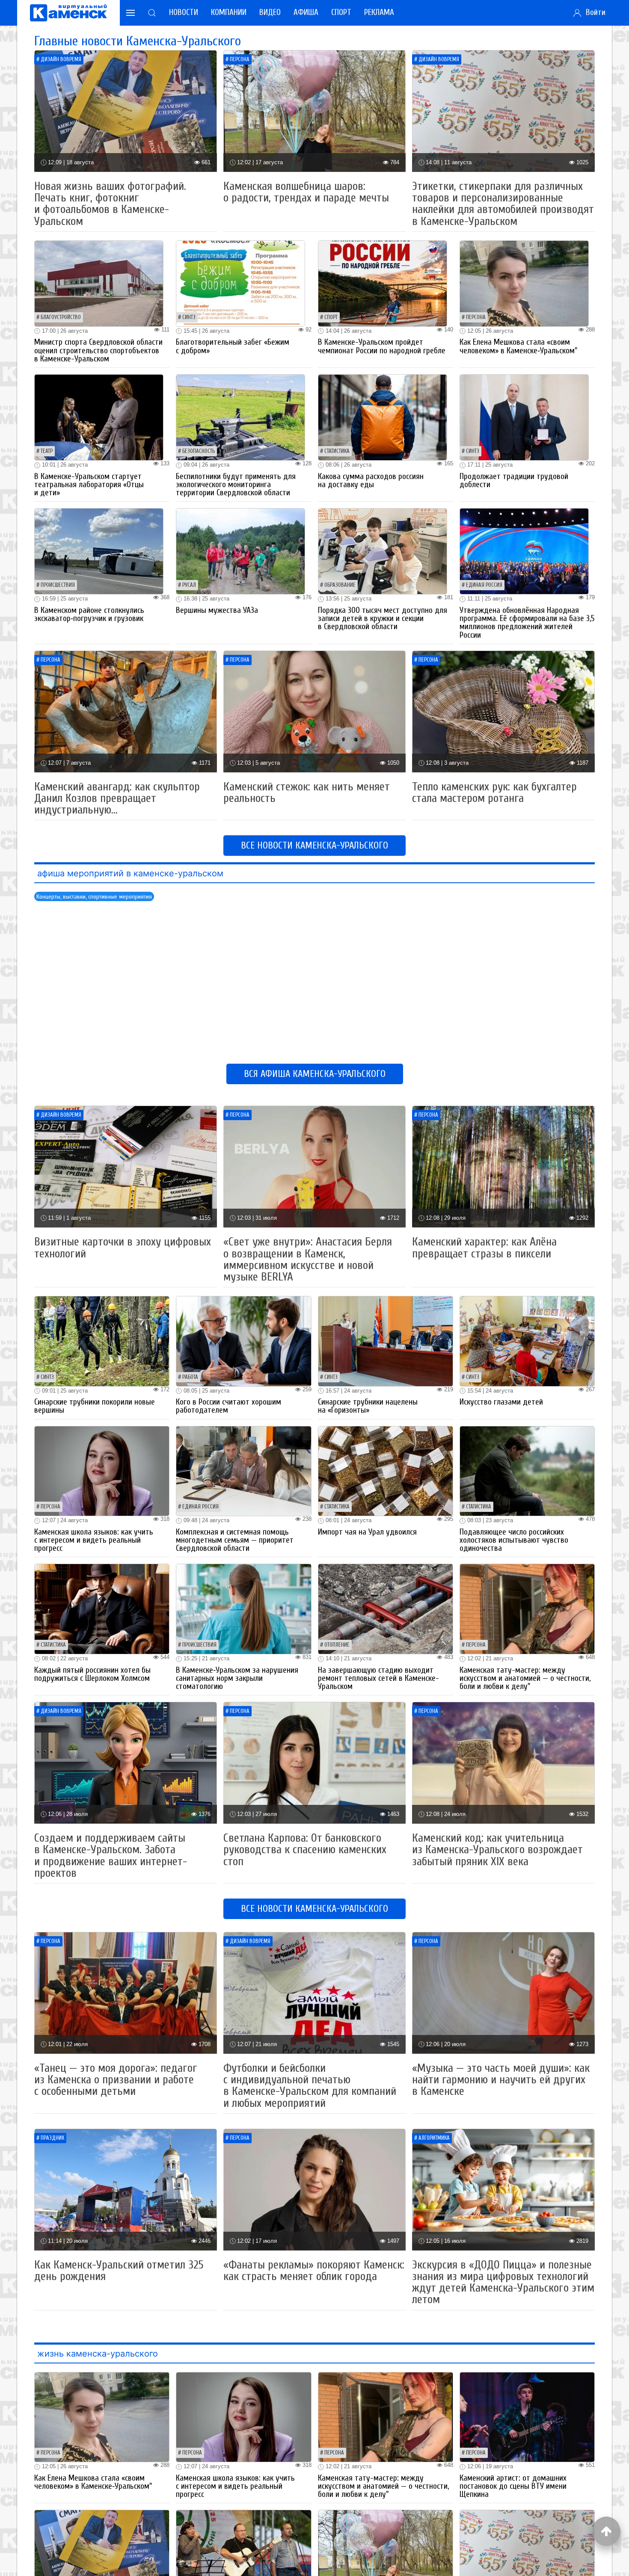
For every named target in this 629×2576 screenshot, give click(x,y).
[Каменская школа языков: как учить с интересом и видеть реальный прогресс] (102, 1471)
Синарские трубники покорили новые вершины (95, 1406)
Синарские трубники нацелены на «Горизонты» (368, 1406)
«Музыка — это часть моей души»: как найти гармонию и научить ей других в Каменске (501, 2080)
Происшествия (58, 585)
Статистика (337, 451)
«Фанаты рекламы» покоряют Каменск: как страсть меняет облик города (314, 2271)
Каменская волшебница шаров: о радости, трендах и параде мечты (306, 192)
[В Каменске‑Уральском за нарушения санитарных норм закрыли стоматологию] (243, 1608)
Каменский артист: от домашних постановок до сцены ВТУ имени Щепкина (513, 2486)
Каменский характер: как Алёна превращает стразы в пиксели (484, 1248)
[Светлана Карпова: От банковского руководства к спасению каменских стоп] (315, 1762)
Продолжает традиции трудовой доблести (514, 481)
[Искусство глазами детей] (527, 1341)
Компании (229, 12)
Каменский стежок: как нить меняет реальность (307, 793)
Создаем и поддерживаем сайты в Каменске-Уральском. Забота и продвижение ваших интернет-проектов (111, 1856)
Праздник (52, 2138)
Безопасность (199, 451)
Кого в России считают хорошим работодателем (228, 1406)
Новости (184, 12)
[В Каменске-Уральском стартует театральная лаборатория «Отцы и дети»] (99, 417)
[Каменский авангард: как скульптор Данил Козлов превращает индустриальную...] (126, 711)
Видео (270, 12)
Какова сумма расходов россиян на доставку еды (371, 481)
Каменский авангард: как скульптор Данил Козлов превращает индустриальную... (117, 798)
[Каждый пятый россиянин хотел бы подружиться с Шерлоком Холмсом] (102, 1608)
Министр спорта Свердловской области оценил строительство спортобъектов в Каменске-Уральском (98, 350)
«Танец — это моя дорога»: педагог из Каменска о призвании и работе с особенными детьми (116, 2080)
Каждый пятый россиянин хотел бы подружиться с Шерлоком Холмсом (92, 1674)
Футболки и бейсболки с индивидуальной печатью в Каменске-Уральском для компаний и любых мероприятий (310, 2086)
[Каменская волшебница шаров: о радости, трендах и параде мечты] (315, 111)
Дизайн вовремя (61, 59)
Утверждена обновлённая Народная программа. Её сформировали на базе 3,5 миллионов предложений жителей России (527, 623)
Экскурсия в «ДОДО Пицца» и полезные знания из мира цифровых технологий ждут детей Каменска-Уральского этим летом (503, 2282)
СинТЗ (189, 317)
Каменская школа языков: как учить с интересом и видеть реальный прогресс (94, 1540)
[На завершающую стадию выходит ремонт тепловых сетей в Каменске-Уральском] (386, 1608)
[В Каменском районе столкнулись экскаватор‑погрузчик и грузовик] (99, 551)
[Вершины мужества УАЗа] (240, 551)
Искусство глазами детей (501, 1402)
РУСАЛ (189, 585)
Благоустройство (61, 317)
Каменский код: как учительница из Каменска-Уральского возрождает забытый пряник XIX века (497, 1850)
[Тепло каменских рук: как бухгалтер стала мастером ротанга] (503, 711)
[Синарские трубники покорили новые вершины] (102, 1341)
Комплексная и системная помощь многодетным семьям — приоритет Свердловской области (235, 1540)
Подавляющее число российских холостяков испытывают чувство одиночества (514, 1540)
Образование (340, 585)
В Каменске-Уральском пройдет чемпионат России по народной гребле (382, 346)
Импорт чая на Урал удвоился (367, 1532)
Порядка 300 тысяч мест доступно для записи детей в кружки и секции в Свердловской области (383, 618)
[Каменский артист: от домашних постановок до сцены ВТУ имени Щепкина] (527, 2417)
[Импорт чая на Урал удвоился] (386, 1471)
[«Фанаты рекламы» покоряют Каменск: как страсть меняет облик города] (315, 2189)
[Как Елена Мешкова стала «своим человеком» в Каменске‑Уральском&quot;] (524, 283)
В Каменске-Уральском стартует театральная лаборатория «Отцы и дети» (89, 485)
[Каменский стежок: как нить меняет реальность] (315, 711)
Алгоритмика (434, 2138)
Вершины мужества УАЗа (217, 610)
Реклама (379, 12)
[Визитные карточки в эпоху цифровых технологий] (126, 1166)
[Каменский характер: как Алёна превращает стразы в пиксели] (503, 1166)
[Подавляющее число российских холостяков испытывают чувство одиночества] (527, 1471)
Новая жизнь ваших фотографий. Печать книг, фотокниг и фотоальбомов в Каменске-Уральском (110, 204)
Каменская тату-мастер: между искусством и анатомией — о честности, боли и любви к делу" (525, 1678)
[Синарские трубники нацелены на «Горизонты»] (386, 1341)
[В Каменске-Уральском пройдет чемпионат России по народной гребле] (383, 283)
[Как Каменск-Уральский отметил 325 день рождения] (126, 2189)
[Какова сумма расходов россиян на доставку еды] (383, 417)
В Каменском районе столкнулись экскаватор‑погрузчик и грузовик (89, 614)
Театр (47, 451)
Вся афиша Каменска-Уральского (315, 1074)
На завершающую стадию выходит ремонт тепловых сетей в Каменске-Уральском (378, 1678)
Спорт (341, 12)
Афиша (306, 12)
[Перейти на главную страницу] (68, 13)
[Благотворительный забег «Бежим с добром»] (240, 283)
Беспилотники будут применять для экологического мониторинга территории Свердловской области (236, 485)
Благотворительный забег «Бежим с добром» (233, 346)
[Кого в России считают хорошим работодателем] (243, 1341)
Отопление (337, 1645)
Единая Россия (484, 585)
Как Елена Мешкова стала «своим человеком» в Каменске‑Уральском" (518, 346)
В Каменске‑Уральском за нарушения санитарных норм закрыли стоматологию (237, 1678)
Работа (190, 1377)
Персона (240, 59)
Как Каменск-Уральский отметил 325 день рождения (119, 2271)
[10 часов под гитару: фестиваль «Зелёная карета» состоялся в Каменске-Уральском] (243, 2554)
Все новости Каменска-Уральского (314, 846)
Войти (593, 12)
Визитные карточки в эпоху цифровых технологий (123, 1248)
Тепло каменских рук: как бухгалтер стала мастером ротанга (494, 793)
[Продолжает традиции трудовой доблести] (524, 417)
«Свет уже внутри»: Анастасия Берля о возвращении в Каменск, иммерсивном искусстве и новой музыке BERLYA (308, 1259)
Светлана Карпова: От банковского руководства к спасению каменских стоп (305, 1850)
